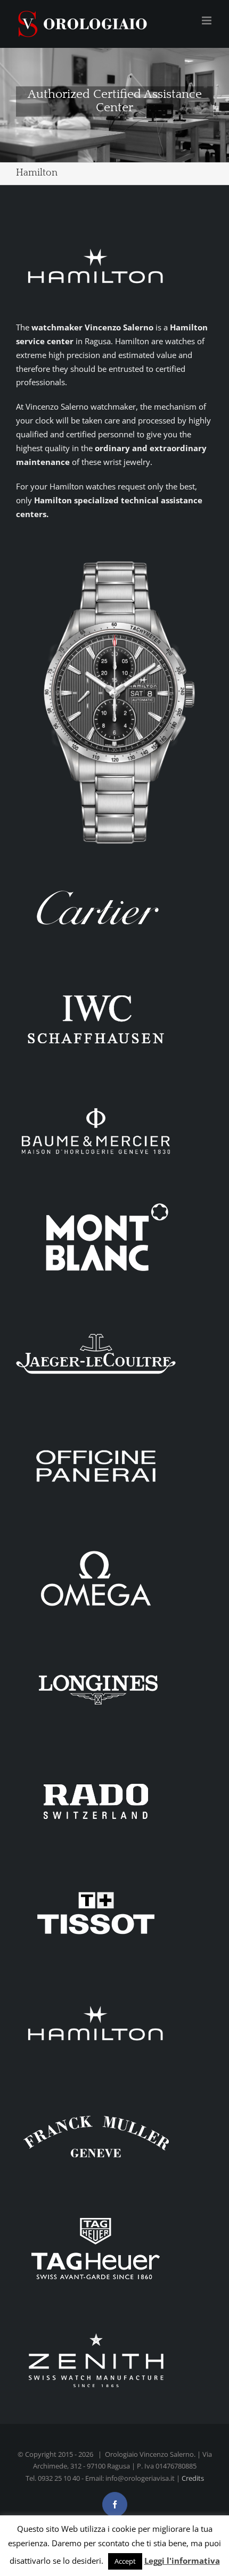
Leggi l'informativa (182, 2561)
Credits (193, 2478)
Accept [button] (125, 2561)
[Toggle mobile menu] (207, 20)
